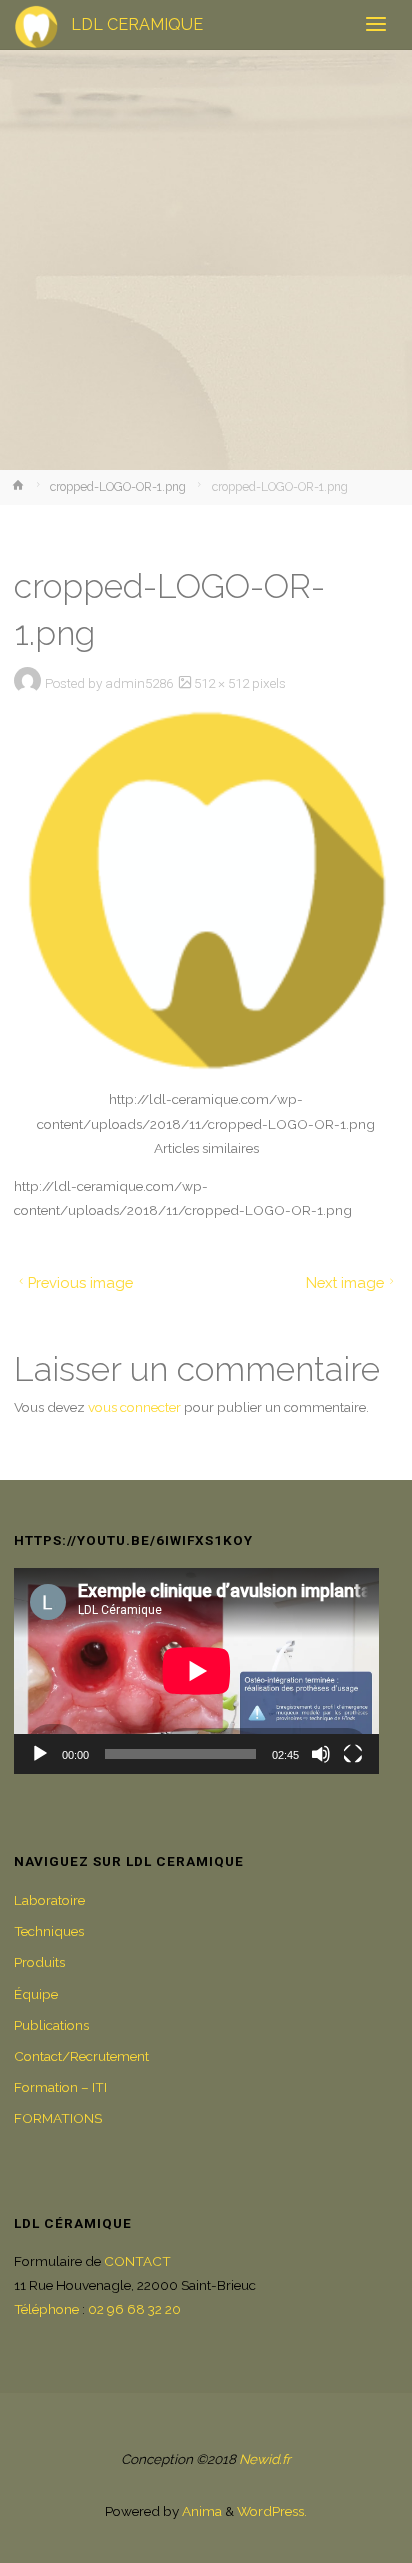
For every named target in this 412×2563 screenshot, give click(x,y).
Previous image (80, 1282)
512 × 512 (223, 683)
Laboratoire (49, 1900)
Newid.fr (265, 2459)
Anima (200, 2511)
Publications (51, 2025)
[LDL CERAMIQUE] (36, 25)
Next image (345, 1282)
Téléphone (46, 2309)
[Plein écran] (353, 1754)
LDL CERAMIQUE (137, 24)
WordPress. (272, 2511)
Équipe (36, 1994)
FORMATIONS (58, 2118)
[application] (197, 1671)
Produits (39, 1962)
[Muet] (321, 1754)
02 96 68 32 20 (134, 2309)
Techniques (49, 1931)
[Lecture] (40, 1754)
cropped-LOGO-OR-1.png (118, 487)
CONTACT (137, 2261)
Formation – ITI (60, 2087)
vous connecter (134, 1407)
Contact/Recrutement (81, 2056)
